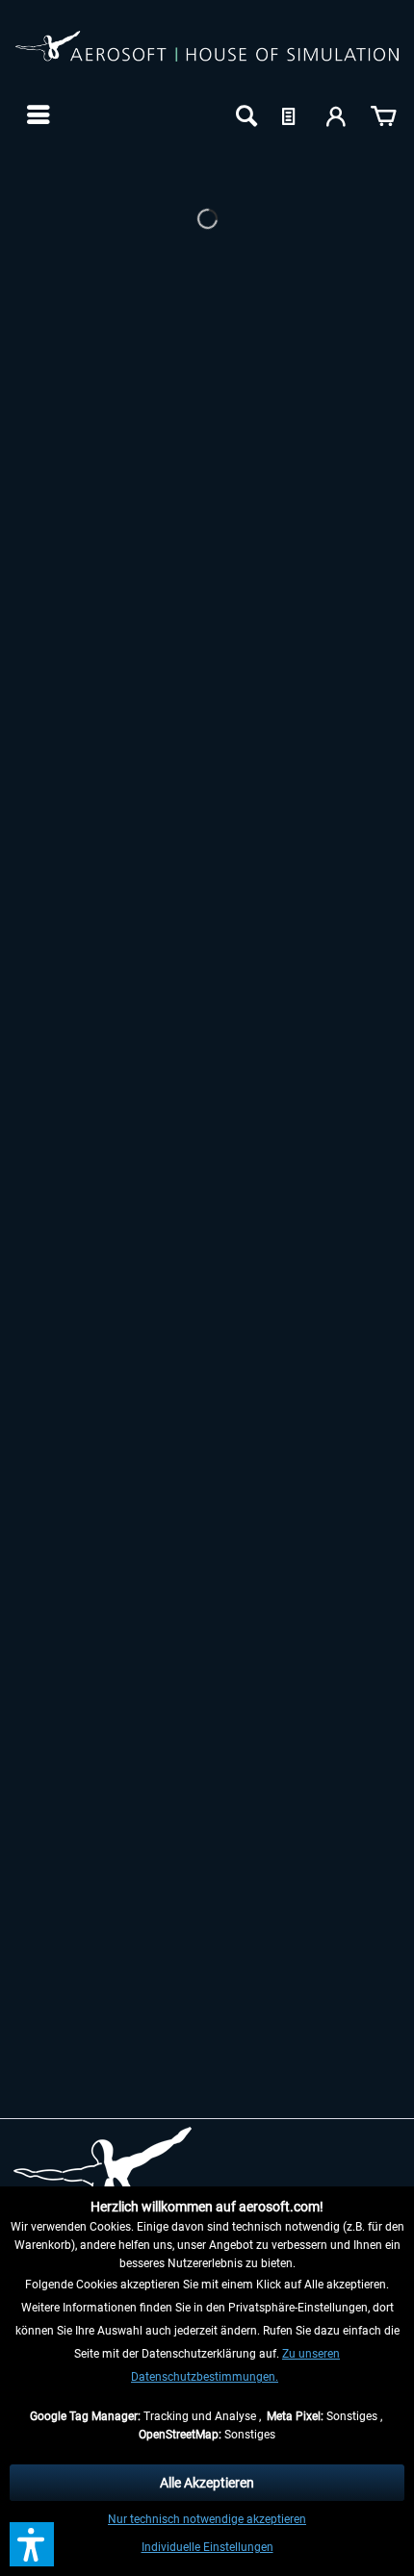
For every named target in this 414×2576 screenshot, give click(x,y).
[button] (32, 2544)
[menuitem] (36, 114)
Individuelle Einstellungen (207, 2547)
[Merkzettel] (291, 114)
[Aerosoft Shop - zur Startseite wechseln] (207, 56)
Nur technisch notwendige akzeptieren (207, 2519)
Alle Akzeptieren (207, 2483)
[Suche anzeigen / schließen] (245, 114)
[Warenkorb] (383, 114)
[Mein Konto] (337, 114)
